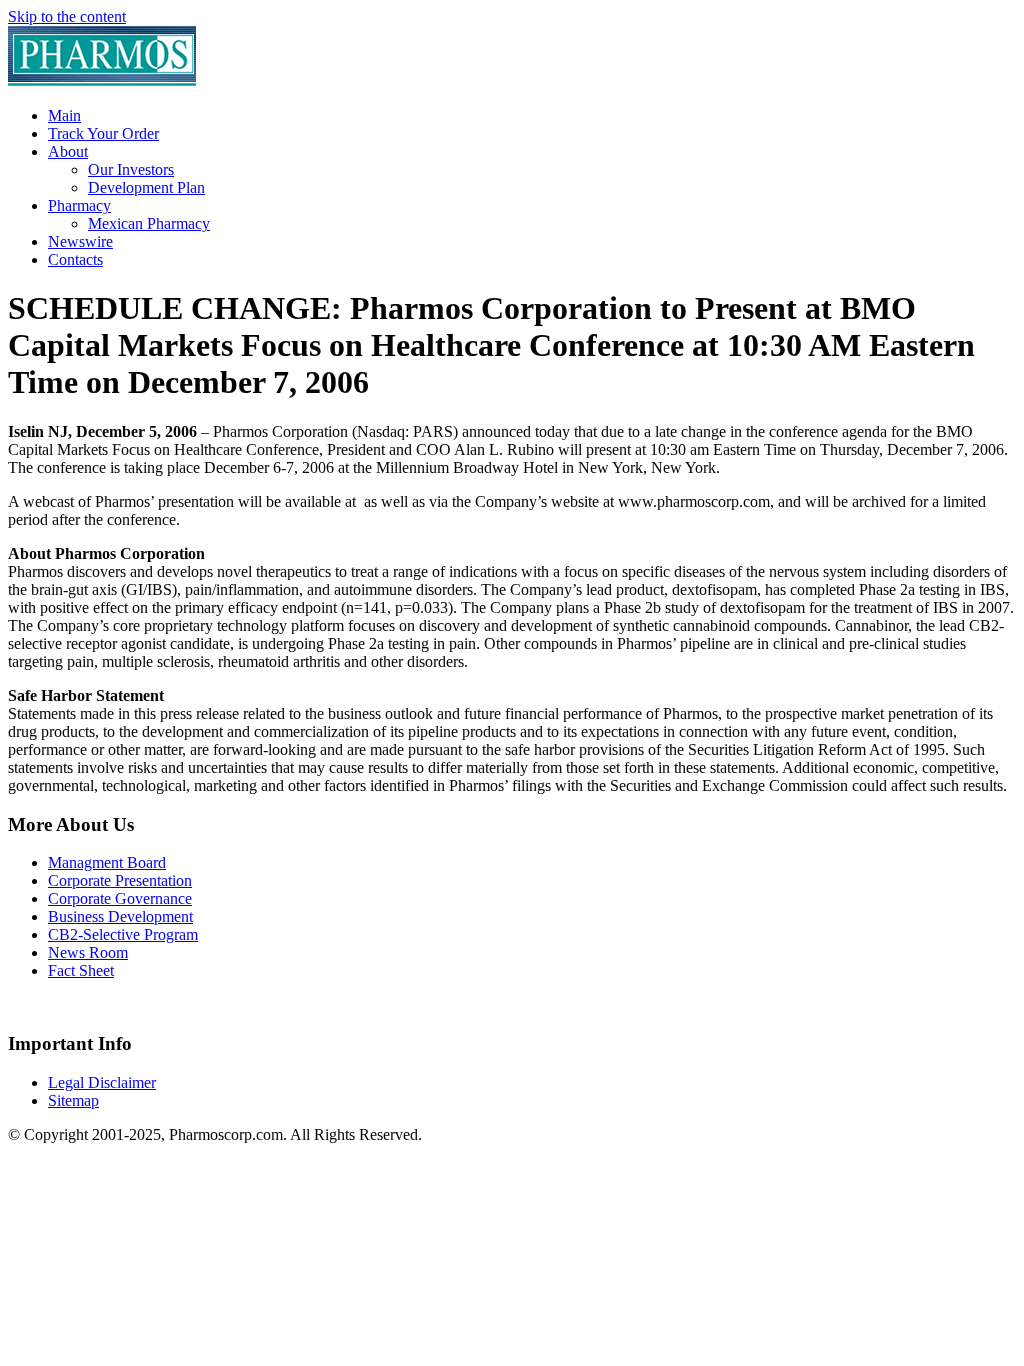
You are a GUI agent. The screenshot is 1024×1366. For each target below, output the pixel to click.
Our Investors (131, 169)
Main (64, 115)
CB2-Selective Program (123, 934)
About (68, 151)
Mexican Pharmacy (149, 223)
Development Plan (146, 187)
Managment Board (107, 862)
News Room (88, 952)
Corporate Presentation (120, 880)
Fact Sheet (81, 970)
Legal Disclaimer (102, 1082)
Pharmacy (79, 205)
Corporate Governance (120, 898)
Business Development (120, 916)
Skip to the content (67, 16)
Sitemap (73, 1100)
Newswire (80, 241)
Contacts (75, 259)
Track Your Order (103, 133)
